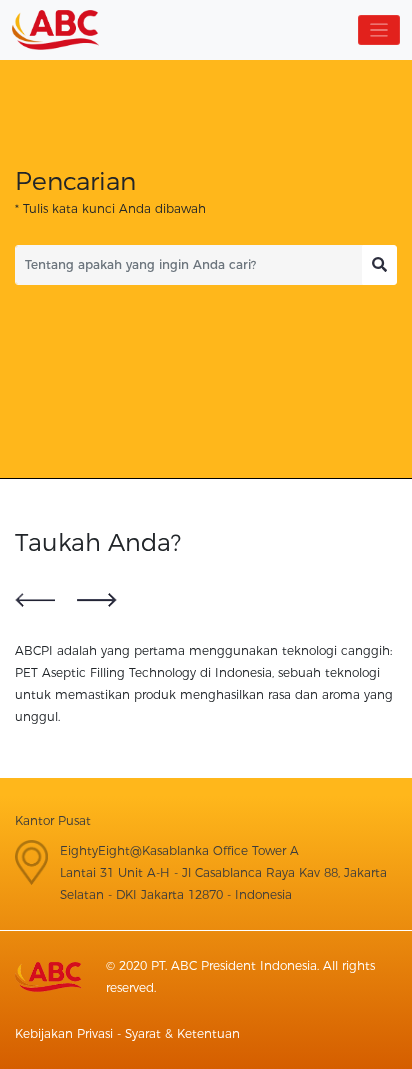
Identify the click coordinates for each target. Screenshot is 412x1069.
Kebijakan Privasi (64, 1033)
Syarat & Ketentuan (182, 1033)
